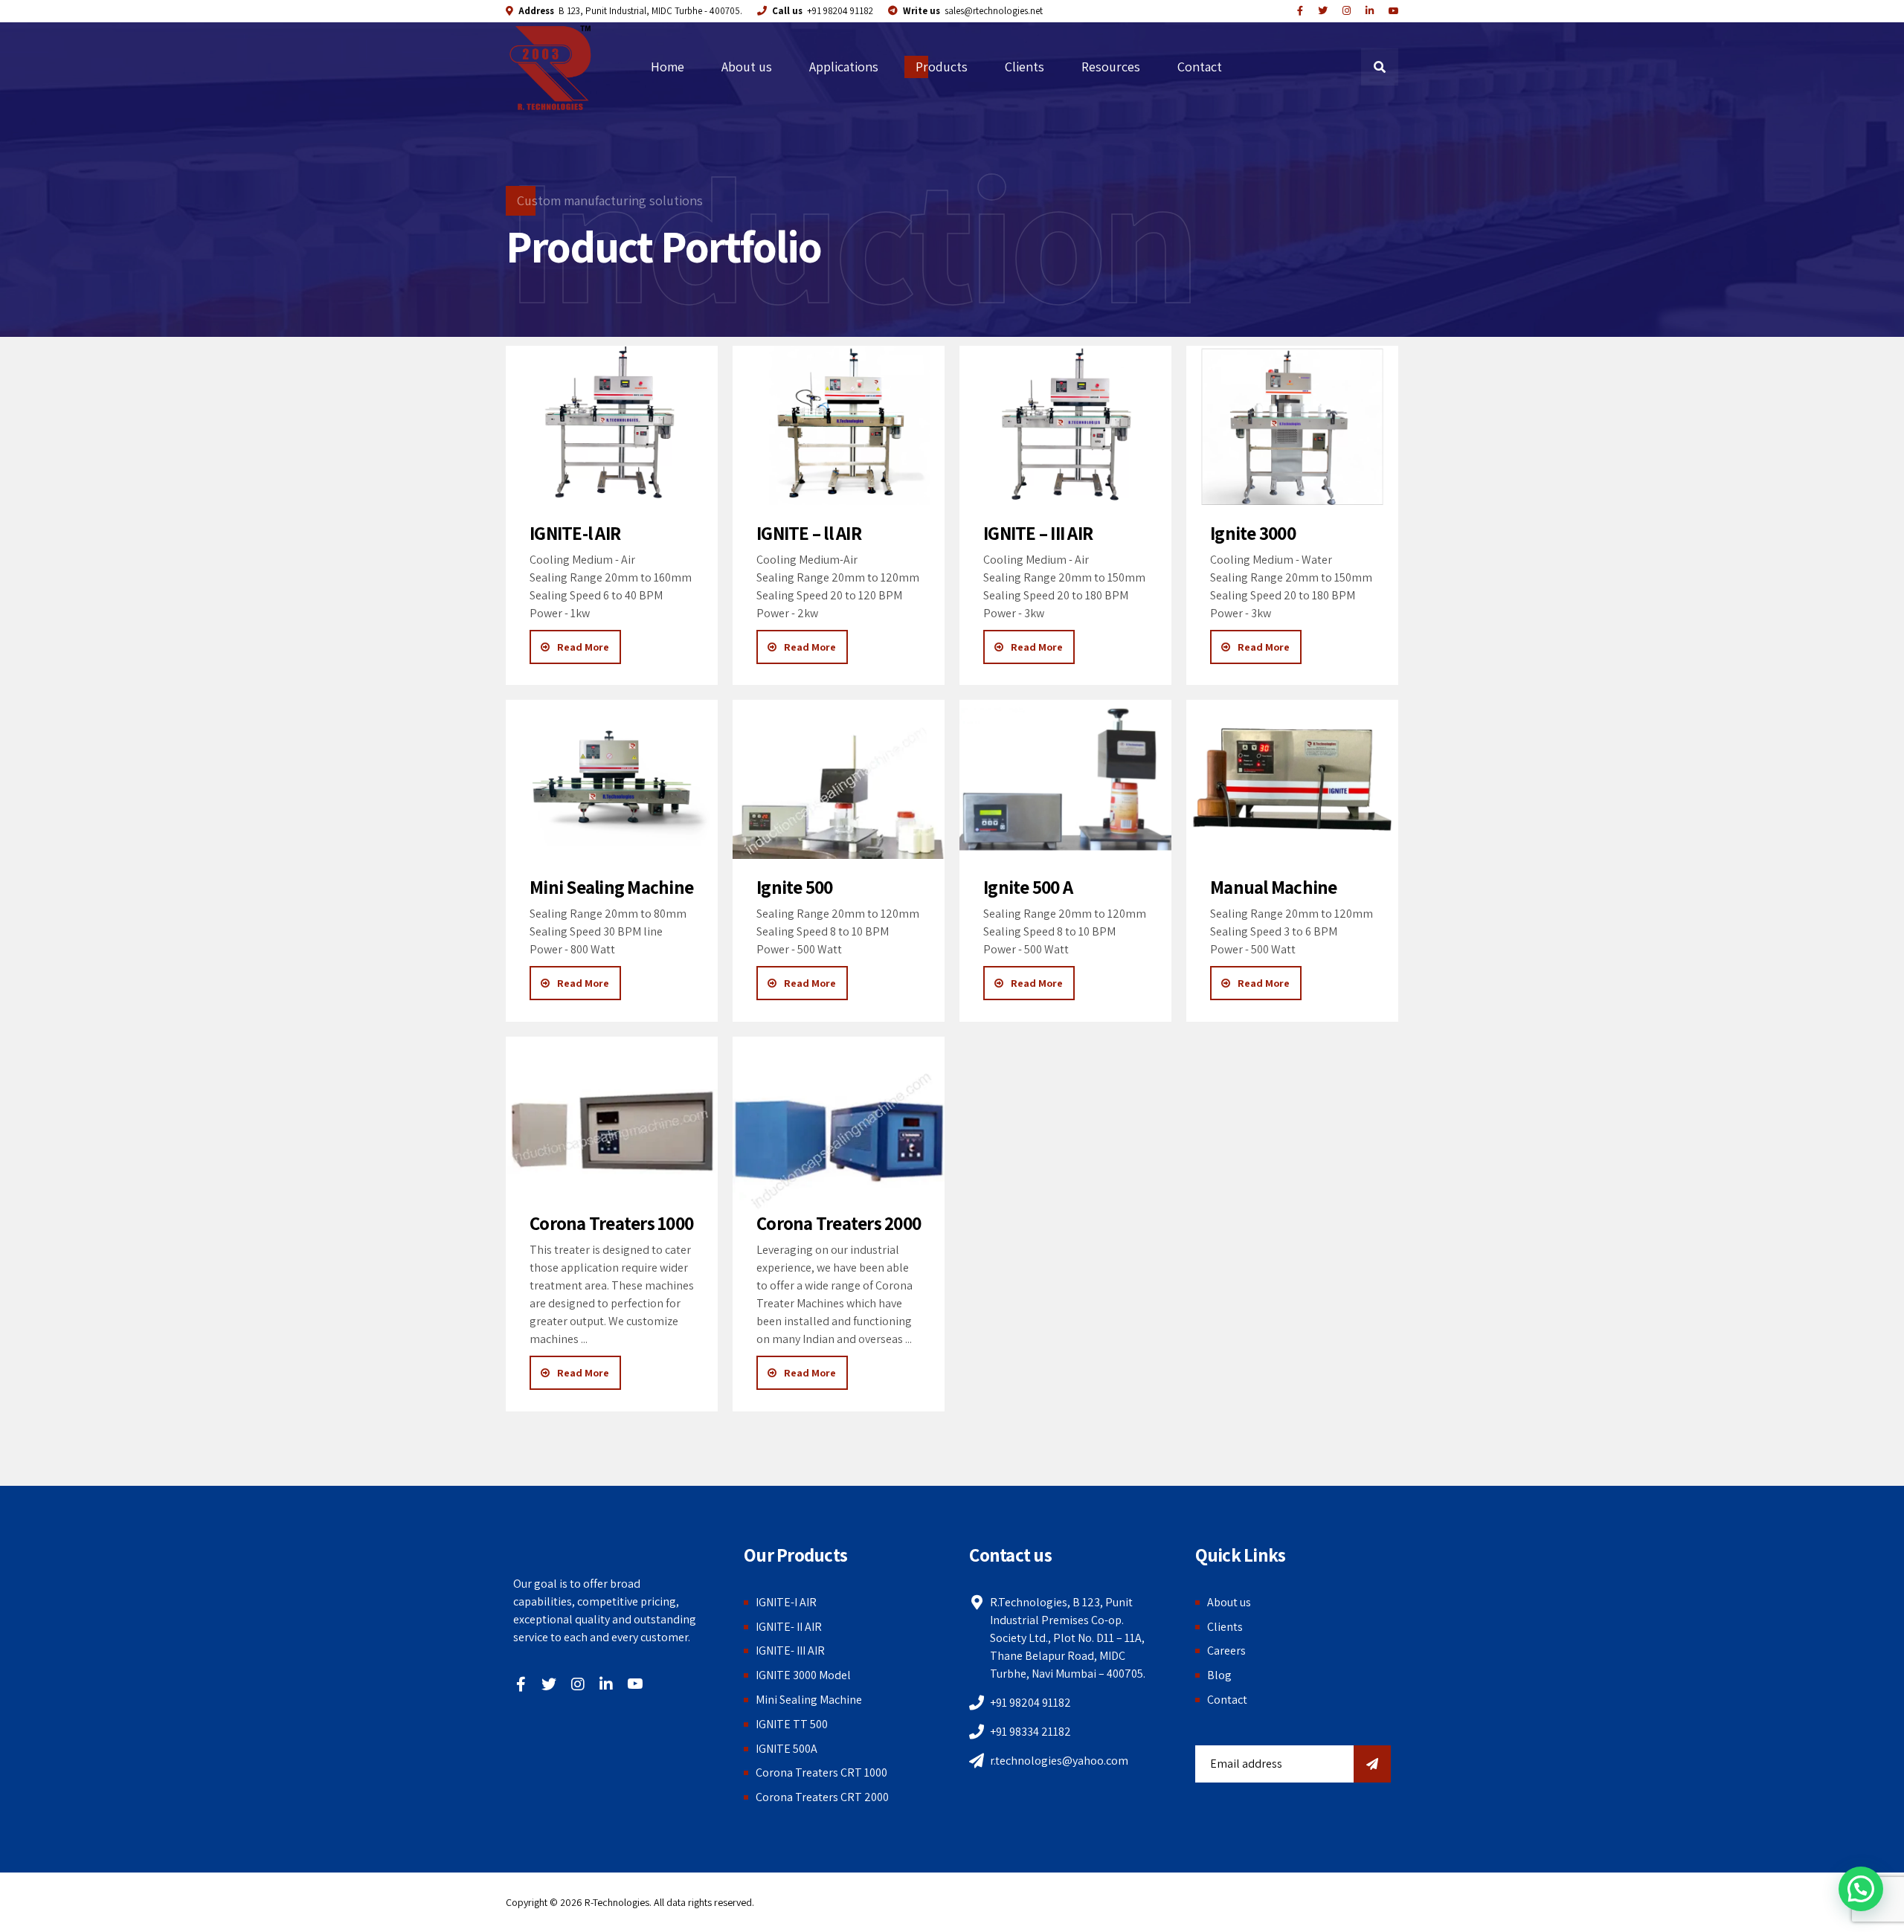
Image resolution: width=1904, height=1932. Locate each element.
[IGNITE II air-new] (839, 425)
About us (747, 67)
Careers (1226, 1651)
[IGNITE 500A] (1065, 779)
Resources (1111, 67)
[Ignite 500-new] (839, 779)
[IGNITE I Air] (612, 425)
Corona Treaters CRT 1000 (821, 1772)
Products (942, 67)
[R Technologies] (1370, 11)
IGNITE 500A (787, 1749)
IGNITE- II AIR (789, 1627)
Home (668, 67)
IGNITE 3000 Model (803, 1675)
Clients (1025, 67)
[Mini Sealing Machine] (612, 779)
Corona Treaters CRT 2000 (822, 1797)
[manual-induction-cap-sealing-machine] (1292, 779)
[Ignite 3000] (1292, 425)
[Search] (1380, 67)
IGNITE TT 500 (792, 1724)
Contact (1200, 67)
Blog (1219, 1675)
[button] (1861, 1889)
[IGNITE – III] (1065, 425)
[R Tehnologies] (1347, 11)
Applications (844, 67)
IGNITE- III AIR (790, 1651)
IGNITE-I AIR (786, 1602)
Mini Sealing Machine (809, 1700)
